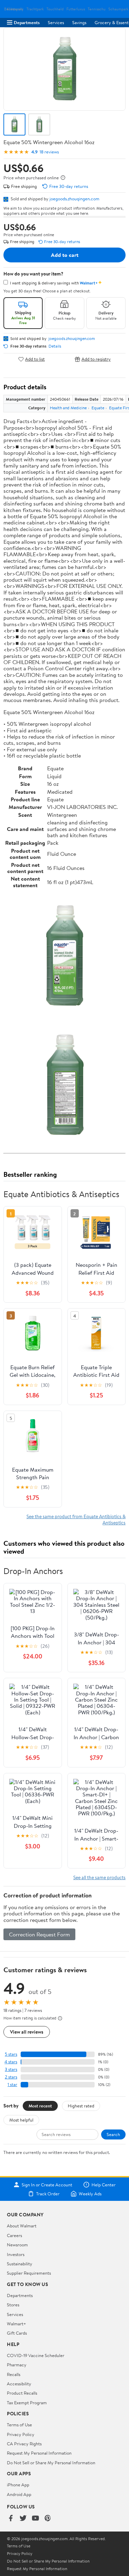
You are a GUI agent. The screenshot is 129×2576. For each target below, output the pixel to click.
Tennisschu (97, 9)
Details (55, 346)
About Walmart (22, 2226)
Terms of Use (19, 2425)
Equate (98, 408)
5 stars (11, 2054)
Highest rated (81, 2106)
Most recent (40, 2106)
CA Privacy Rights (24, 2444)
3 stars (11, 2069)
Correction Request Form (39, 1934)
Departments (27, 22)
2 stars (11, 2077)
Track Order (48, 2194)
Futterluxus (76, 9)
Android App (19, 2494)
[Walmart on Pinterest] (48, 2519)
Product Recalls (22, 2393)
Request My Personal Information (39, 2453)
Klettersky (15, 9)
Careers (14, 2235)
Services (56, 22)
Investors (16, 2254)
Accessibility (19, 2384)
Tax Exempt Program (27, 2403)
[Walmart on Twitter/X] (23, 2519)
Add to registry (96, 359)
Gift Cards (17, 2333)
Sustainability (20, 2264)
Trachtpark (35, 9)
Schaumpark (118, 9)
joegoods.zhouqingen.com (74, 199)
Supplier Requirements (29, 2273)
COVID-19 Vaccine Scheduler (36, 2355)
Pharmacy (17, 2365)
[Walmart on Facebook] (11, 2519)
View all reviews (27, 2032)
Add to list (35, 359)
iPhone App (18, 2485)
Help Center (104, 2185)
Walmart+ (17, 2324)
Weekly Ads (90, 2194)
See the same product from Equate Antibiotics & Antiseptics (76, 1519)
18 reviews (49, 152)
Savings (79, 22)
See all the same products (99, 1877)
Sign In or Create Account (47, 2185)
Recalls (14, 2374)
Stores (13, 2305)
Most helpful (21, 2120)
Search (113, 2134)
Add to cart (65, 255)
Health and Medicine (68, 408)
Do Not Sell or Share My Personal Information (51, 2463)
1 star (12, 2084)
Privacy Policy (21, 2434)
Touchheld (55, 9)
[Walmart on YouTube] (35, 2519)
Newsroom (17, 2245)
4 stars (11, 2062)
